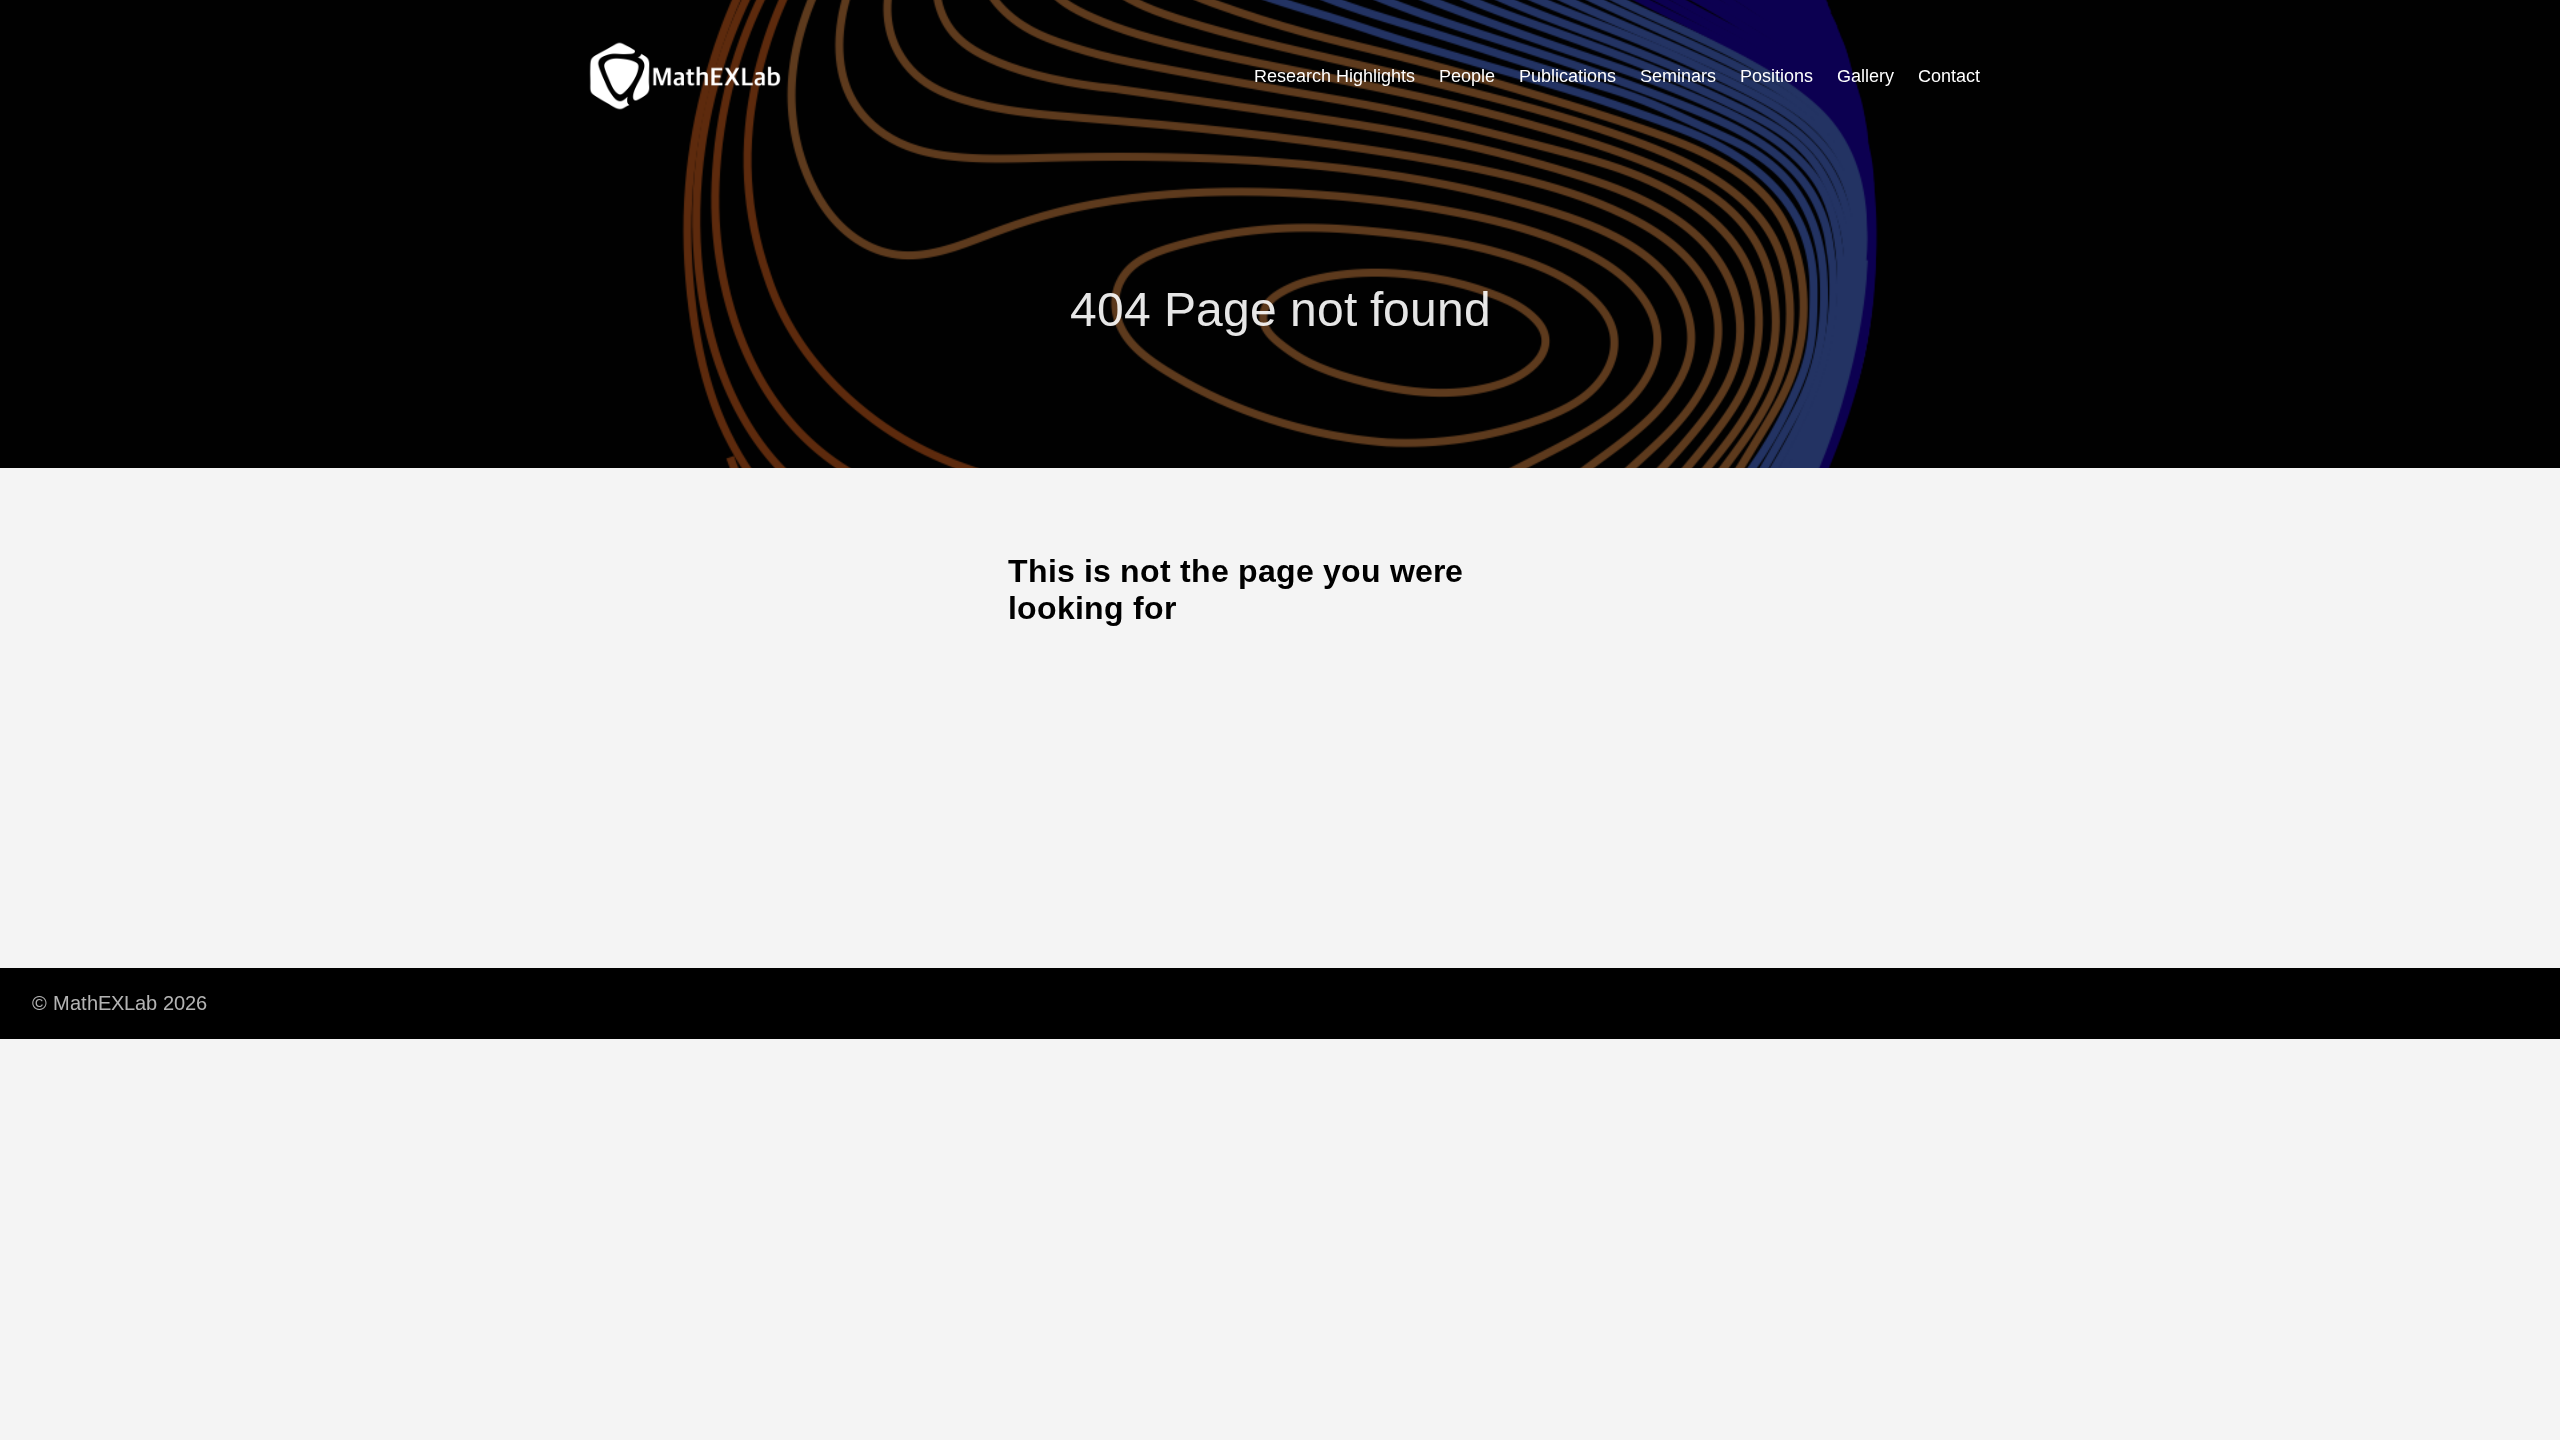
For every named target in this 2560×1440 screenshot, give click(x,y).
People (1467, 76)
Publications (1567, 76)
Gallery (1865, 76)
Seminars (1678, 76)
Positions (1776, 76)
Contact (1949, 76)
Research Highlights (1334, 76)
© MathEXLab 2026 (119, 1003)
